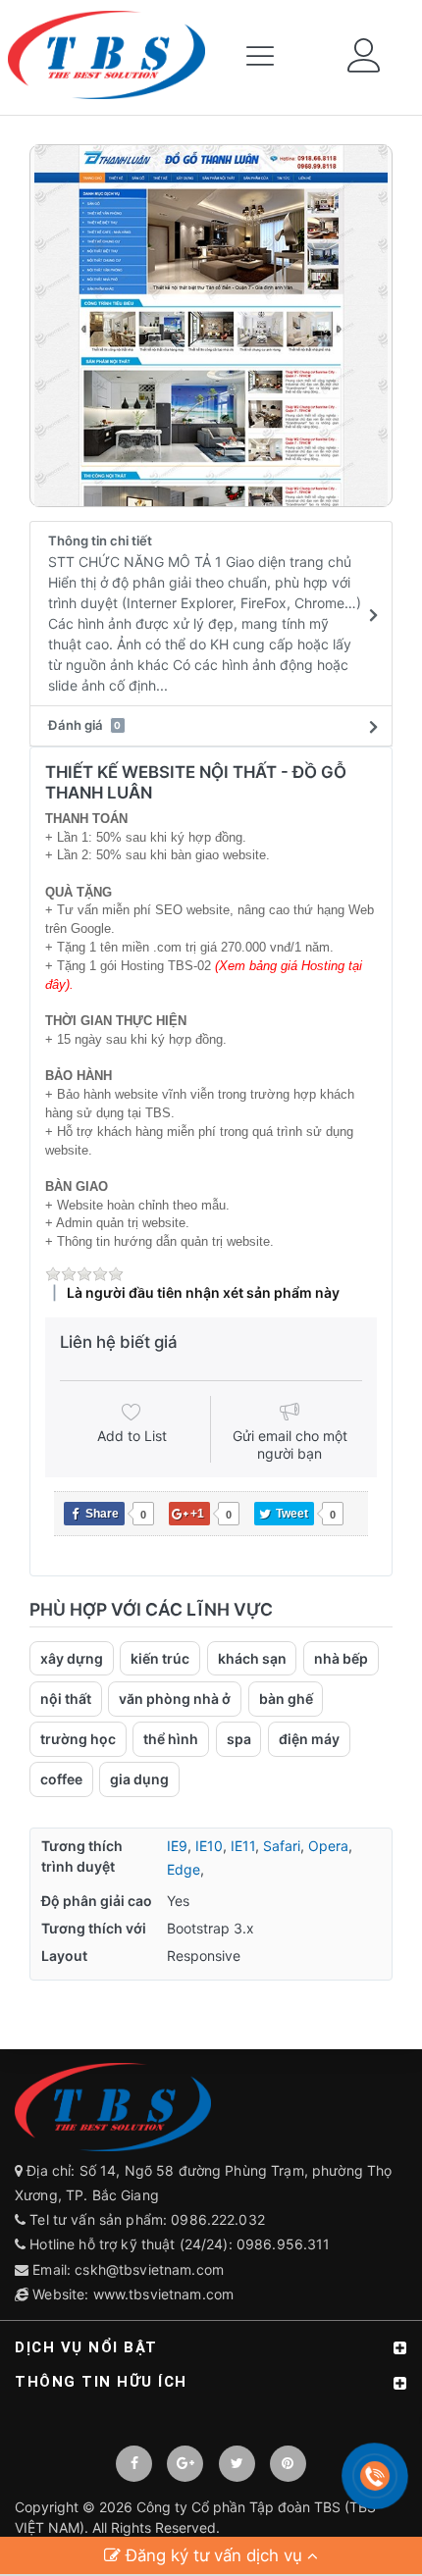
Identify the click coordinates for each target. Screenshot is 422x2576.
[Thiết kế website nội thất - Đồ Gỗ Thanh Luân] (211, 326)
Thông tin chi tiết (205, 613)
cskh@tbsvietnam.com (149, 2269)
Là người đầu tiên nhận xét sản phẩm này (203, 1292)
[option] (211, 326)
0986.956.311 (286, 2244)
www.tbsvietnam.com (164, 2294)
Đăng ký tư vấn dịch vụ (214, 2555)
